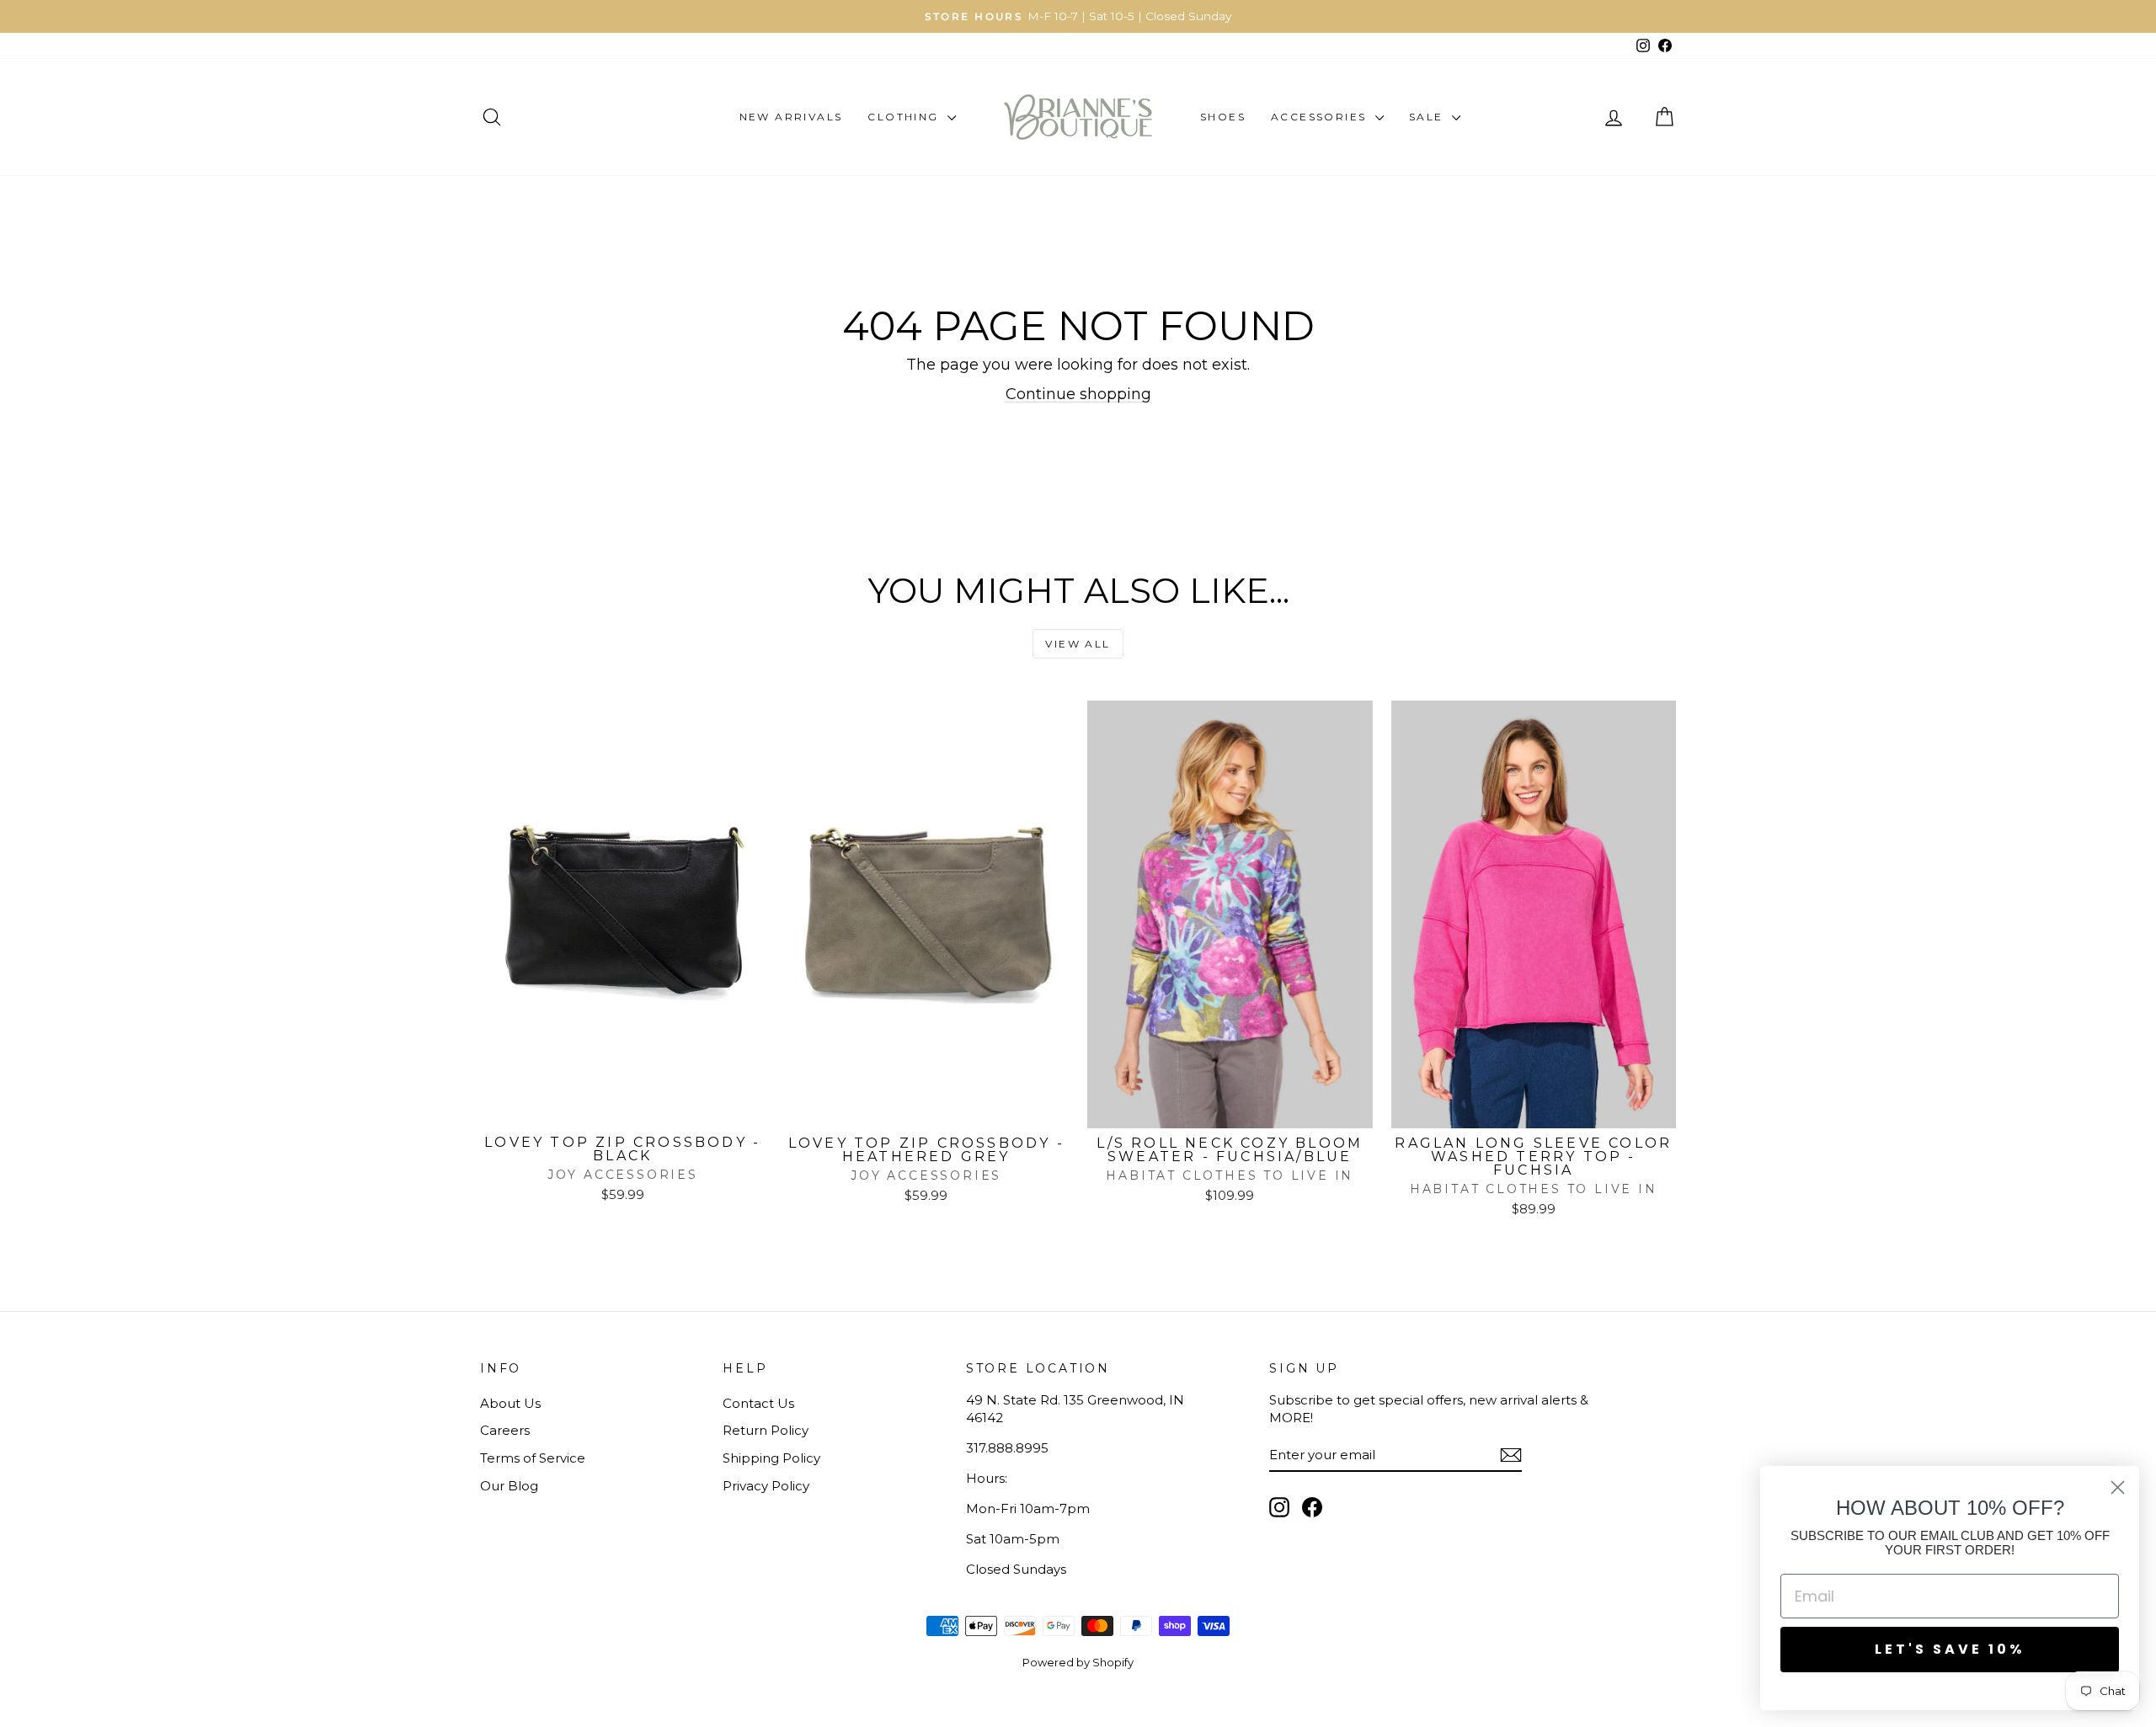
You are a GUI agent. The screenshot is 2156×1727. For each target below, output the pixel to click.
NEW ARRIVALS (791, 117)
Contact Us (758, 1403)
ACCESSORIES (1321, 117)
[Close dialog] (2118, 1487)
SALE (1428, 117)
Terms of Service (533, 1458)
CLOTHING (905, 117)
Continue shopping (1078, 394)
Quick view (622, 1109)
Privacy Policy (766, 1486)
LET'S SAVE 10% (1950, 1649)
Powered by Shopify (1078, 1662)
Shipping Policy (771, 1458)
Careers (505, 1430)
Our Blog (509, 1486)
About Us (510, 1403)
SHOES (1223, 117)
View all (1078, 644)
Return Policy (766, 1430)
